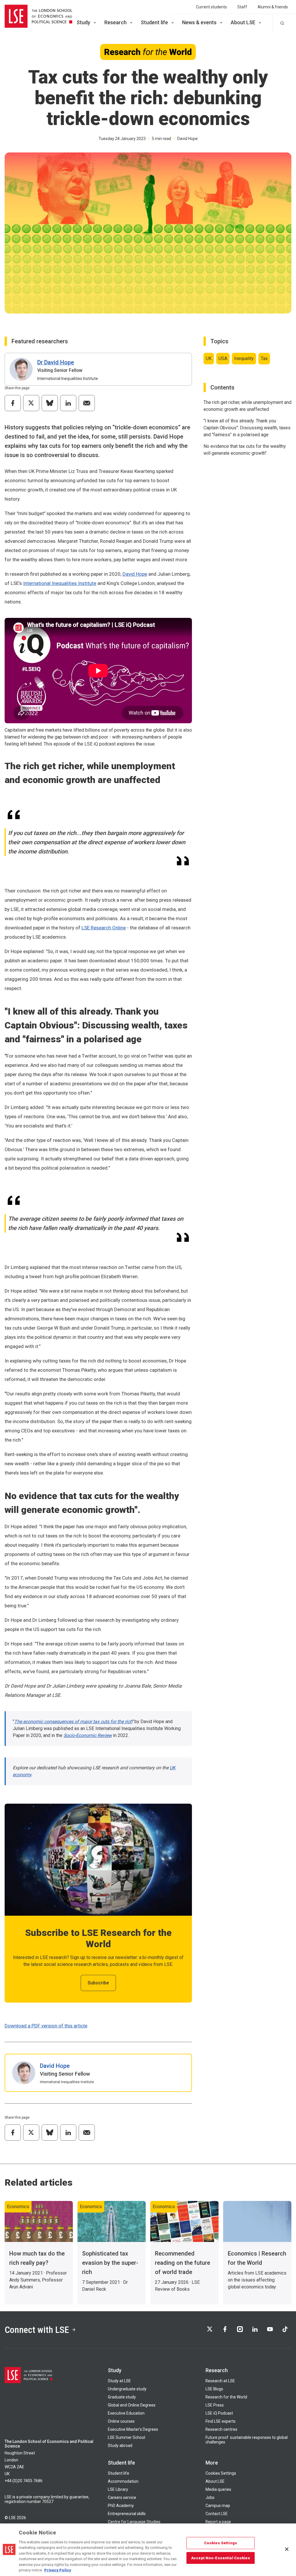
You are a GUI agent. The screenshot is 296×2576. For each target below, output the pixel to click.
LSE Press (215, 2405)
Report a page (218, 2522)
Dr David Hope (56, 362)
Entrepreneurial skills (127, 2514)
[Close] (287, 2549)
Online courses (121, 2421)
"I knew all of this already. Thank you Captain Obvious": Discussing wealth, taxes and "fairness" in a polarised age (247, 428)
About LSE (243, 22)
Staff (242, 7)
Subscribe (98, 1983)
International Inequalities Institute (60, 583)
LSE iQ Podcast (219, 2413)
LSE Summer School (126, 2437)
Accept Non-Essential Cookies (221, 2558)
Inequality (244, 358)
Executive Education (126, 2413)
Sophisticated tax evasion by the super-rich (110, 2263)
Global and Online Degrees (132, 2405)
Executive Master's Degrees (133, 2429)
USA (223, 358)
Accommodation (123, 2481)
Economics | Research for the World (257, 2258)
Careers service (122, 2497)
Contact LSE (217, 2514)
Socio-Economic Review (88, 1735)
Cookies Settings (221, 2473)
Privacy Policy (58, 2570)
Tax (264, 358)
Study (83, 22)
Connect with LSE (37, 2330)
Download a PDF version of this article (46, 2026)
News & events (199, 22)
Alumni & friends (273, 7)
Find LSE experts (221, 2421)
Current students (211, 7)
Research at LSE (220, 2381)
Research (115, 22)
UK (209, 358)
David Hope (135, 574)
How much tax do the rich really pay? (37, 2258)
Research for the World (226, 2397)
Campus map (218, 2506)
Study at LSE (119, 2381)
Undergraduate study (127, 2389)
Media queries (218, 2489)
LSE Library (118, 2489)
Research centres (221, 2429)
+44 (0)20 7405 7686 (24, 2481)
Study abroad (120, 2445)
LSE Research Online (104, 928)
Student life (154, 22)
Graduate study (122, 2397)
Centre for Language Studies (134, 2522)
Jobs (210, 2497)
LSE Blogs (214, 2389)
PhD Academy (121, 2506)
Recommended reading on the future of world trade (183, 2263)
